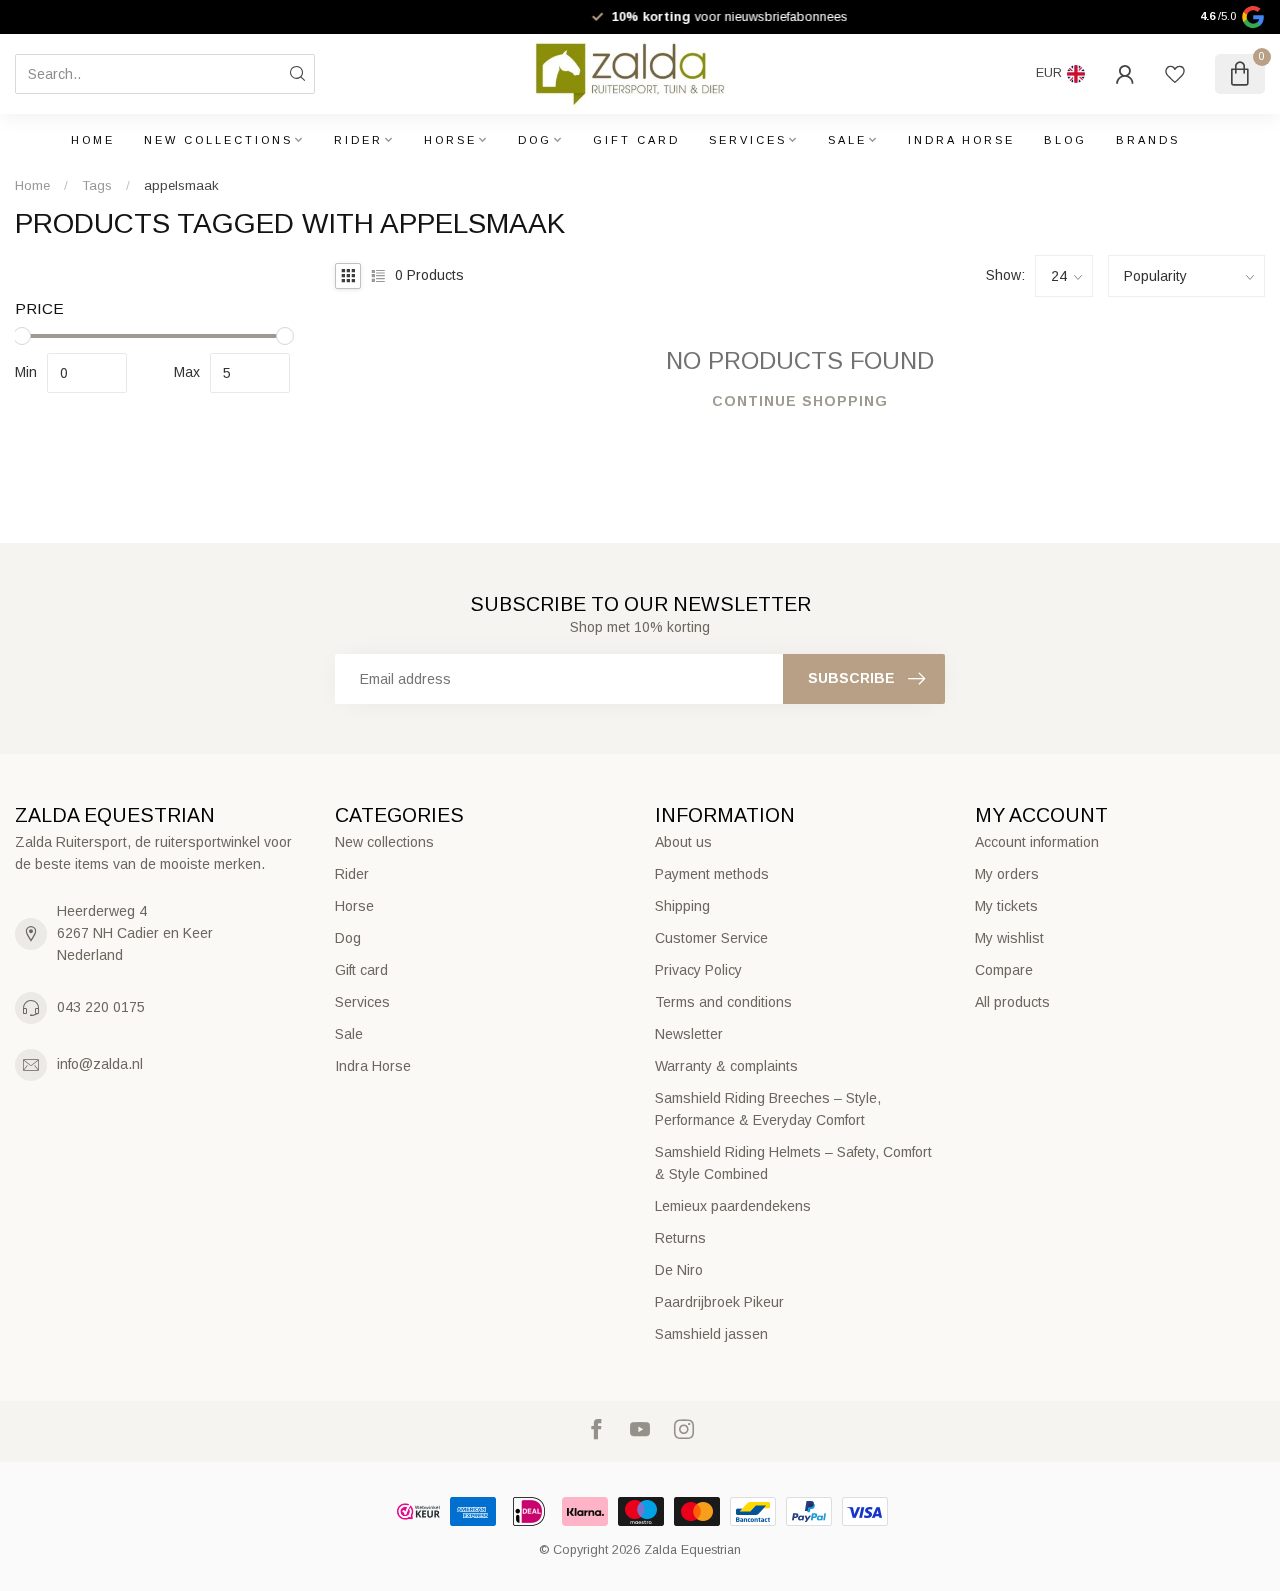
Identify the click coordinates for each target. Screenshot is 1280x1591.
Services (748, 140)
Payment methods (712, 874)
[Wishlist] (1175, 74)
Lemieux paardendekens (733, 1206)
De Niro (679, 1270)
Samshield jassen (711, 1334)
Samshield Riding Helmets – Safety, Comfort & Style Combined (793, 1163)
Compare (1004, 970)
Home (93, 140)
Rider (358, 140)
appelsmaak (181, 185)
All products (1012, 1002)
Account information (1037, 842)
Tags (97, 185)
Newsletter (689, 1034)
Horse (450, 140)
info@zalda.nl (100, 1064)
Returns (680, 1238)
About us (683, 842)
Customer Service (711, 938)
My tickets (1006, 906)
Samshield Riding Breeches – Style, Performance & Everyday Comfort (768, 1109)
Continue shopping (800, 401)
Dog (535, 140)
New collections (218, 140)
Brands (1148, 140)
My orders (1007, 874)
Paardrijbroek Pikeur (719, 1302)
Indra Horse (961, 140)
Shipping (682, 906)
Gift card (636, 140)
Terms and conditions (723, 1002)
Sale (847, 140)
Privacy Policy (698, 970)
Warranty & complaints (726, 1066)
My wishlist (1009, 938)
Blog (1065, 140)
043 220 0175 (101, 1007)
